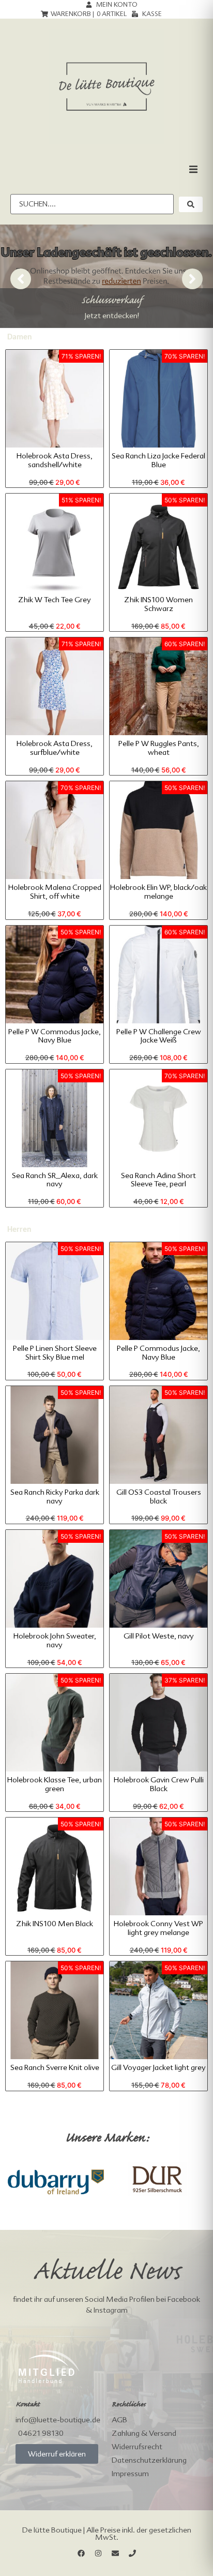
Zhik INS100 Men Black (55, 1924)
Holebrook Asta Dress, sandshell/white (55, 460)
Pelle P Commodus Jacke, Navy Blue (158, 1353)
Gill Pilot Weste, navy (159, 1636)
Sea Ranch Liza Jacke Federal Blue (158, 460)
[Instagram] (98, 2553)
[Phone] (132, 2553)
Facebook (184, 2299)
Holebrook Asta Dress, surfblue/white (55, 748)
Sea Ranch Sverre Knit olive (55, 2067)
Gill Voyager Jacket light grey (158, 2067)
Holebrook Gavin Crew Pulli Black (159, 1784)
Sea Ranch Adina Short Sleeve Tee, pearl (158, 1180)
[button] (193, 169)
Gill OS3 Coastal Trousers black (159, 1497)
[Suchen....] (92, 204)
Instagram (111, 2310)
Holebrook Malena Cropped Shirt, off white (55, 892)
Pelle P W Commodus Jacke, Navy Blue (55, 1036)
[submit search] (191, 204)
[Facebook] (81, 2553)
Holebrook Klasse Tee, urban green (55, 1784)
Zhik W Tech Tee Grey (55, 600)
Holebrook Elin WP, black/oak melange (158, 892)
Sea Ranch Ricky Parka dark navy (55, 1497)
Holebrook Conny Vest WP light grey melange (158, 1928)
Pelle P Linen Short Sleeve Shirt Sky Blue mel (55, 1353)
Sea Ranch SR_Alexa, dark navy (55, 1180)
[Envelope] (115, 2553)
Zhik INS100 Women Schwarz (158, 604)
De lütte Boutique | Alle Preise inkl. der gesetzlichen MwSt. (107, 2534)
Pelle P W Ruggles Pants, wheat (159, 748)
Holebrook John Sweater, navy (55, 1640)
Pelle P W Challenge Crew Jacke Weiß (159, 1036)
